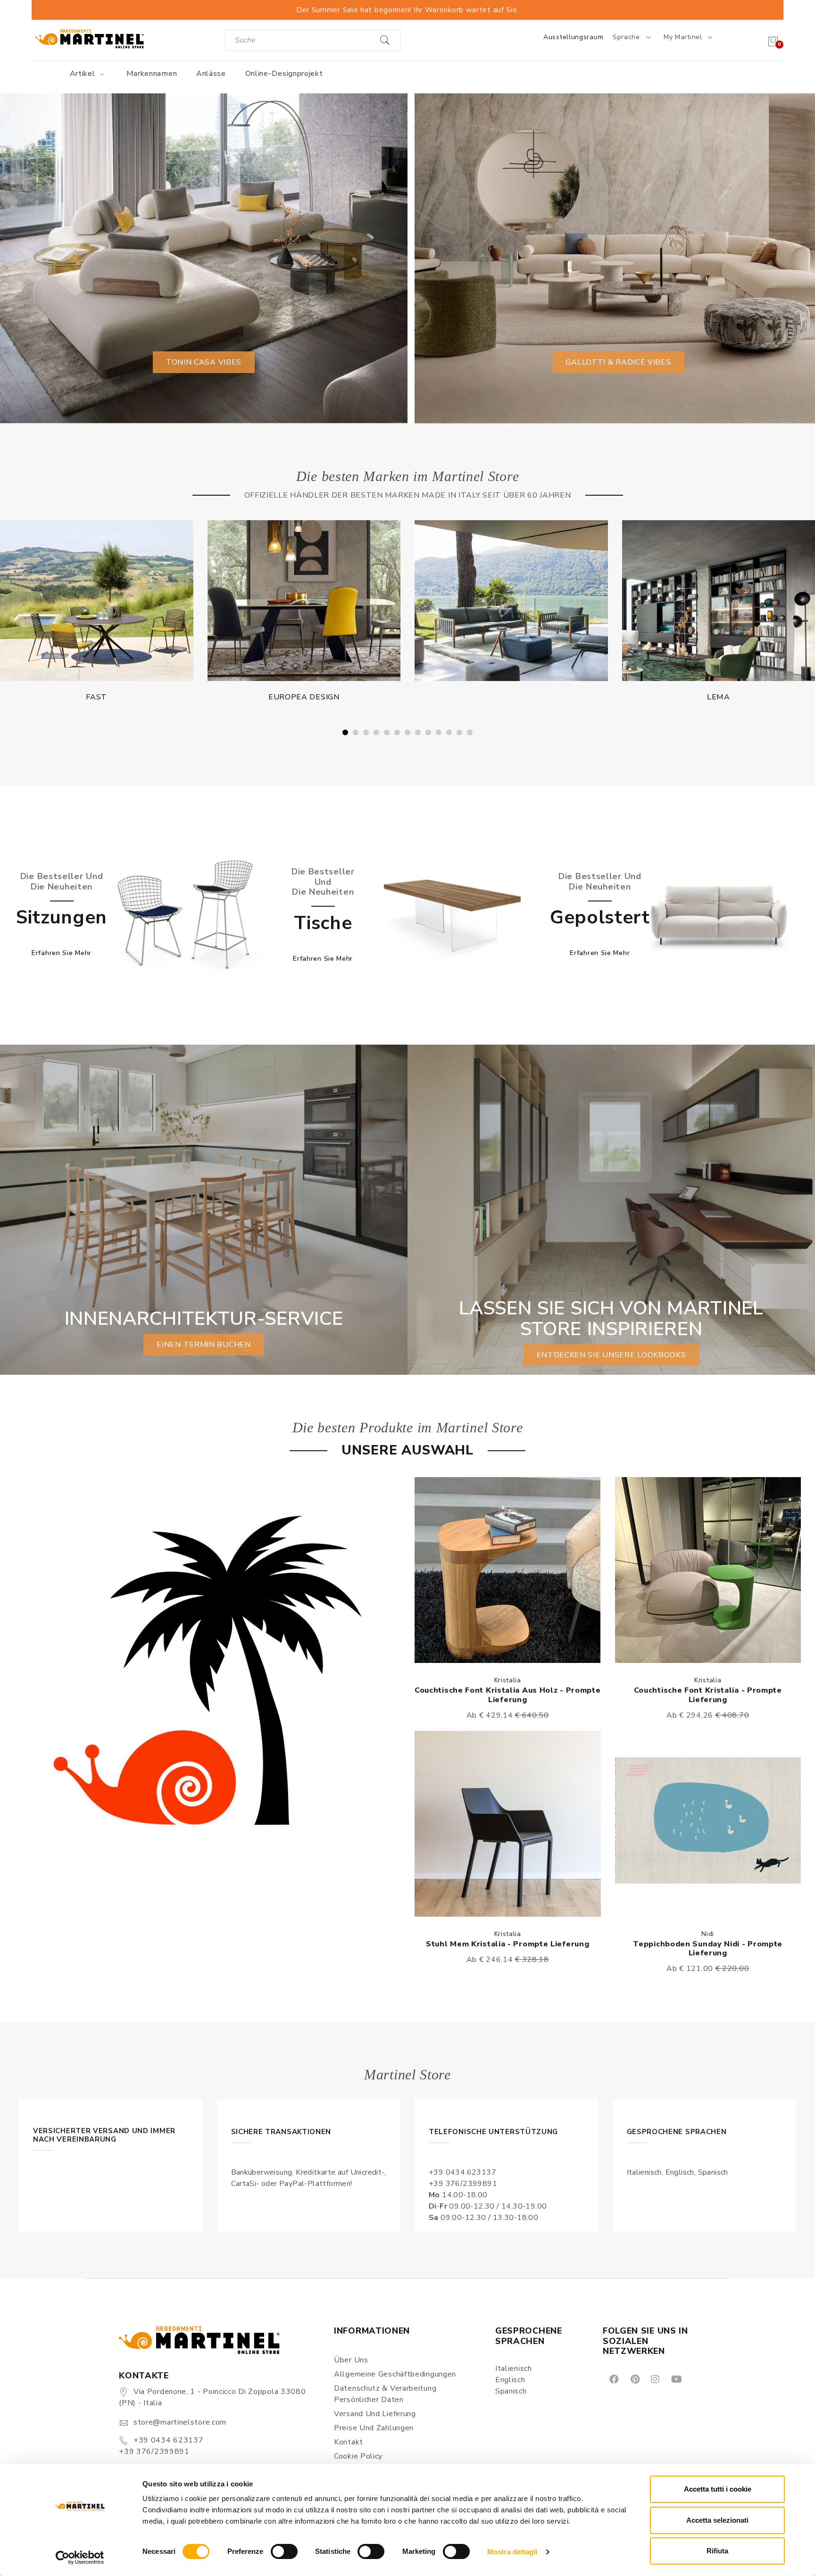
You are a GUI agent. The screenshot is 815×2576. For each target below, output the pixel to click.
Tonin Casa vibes (204, 362)
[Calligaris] (511, 601)
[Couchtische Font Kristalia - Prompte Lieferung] (708, 1570)
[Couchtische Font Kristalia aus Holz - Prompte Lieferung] (508, 1570)
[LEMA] (304, 601)
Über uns (351, 2360)
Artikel (84, 74)
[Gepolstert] (719, 915)
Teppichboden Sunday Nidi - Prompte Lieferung (708, 1949)
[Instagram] (654, 2379)
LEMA (304, 697)
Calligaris (511, 697)
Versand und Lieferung (375, 2414)
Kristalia (508, 1680)
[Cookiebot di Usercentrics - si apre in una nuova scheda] (80, 2558)
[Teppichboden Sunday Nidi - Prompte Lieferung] (708, 1824)
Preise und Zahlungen (374, 2428)
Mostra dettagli (512, 2552)
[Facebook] (613, 2379)
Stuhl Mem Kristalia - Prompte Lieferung (507, 1944)
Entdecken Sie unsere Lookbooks (611, 1355)
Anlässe (211, 74)
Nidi (708, 1934)
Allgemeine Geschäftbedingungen (395, 2374)
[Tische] (452, 915)
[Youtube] (676, 2379)
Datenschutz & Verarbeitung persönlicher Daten (385, 2394)
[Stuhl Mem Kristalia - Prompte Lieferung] (508, 1824)
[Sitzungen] (185, 915)
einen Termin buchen (204, 1345)
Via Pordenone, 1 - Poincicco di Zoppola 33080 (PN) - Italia (212, 2397)
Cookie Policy (358, 2456)
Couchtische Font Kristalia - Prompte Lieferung (708, 1695)
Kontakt (349, 2442)
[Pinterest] (634, 2379)
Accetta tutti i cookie (718, 2489)
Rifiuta (717, 2551)
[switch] (284, 2551)
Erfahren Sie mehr (62, 953)
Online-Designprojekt (284, 74)
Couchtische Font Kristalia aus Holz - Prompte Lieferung (508, 1695)
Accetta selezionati (717, 2520)
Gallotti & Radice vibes (618, 362)
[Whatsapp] (698, 2379)
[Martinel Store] (90, 38)
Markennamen (152, 74)
